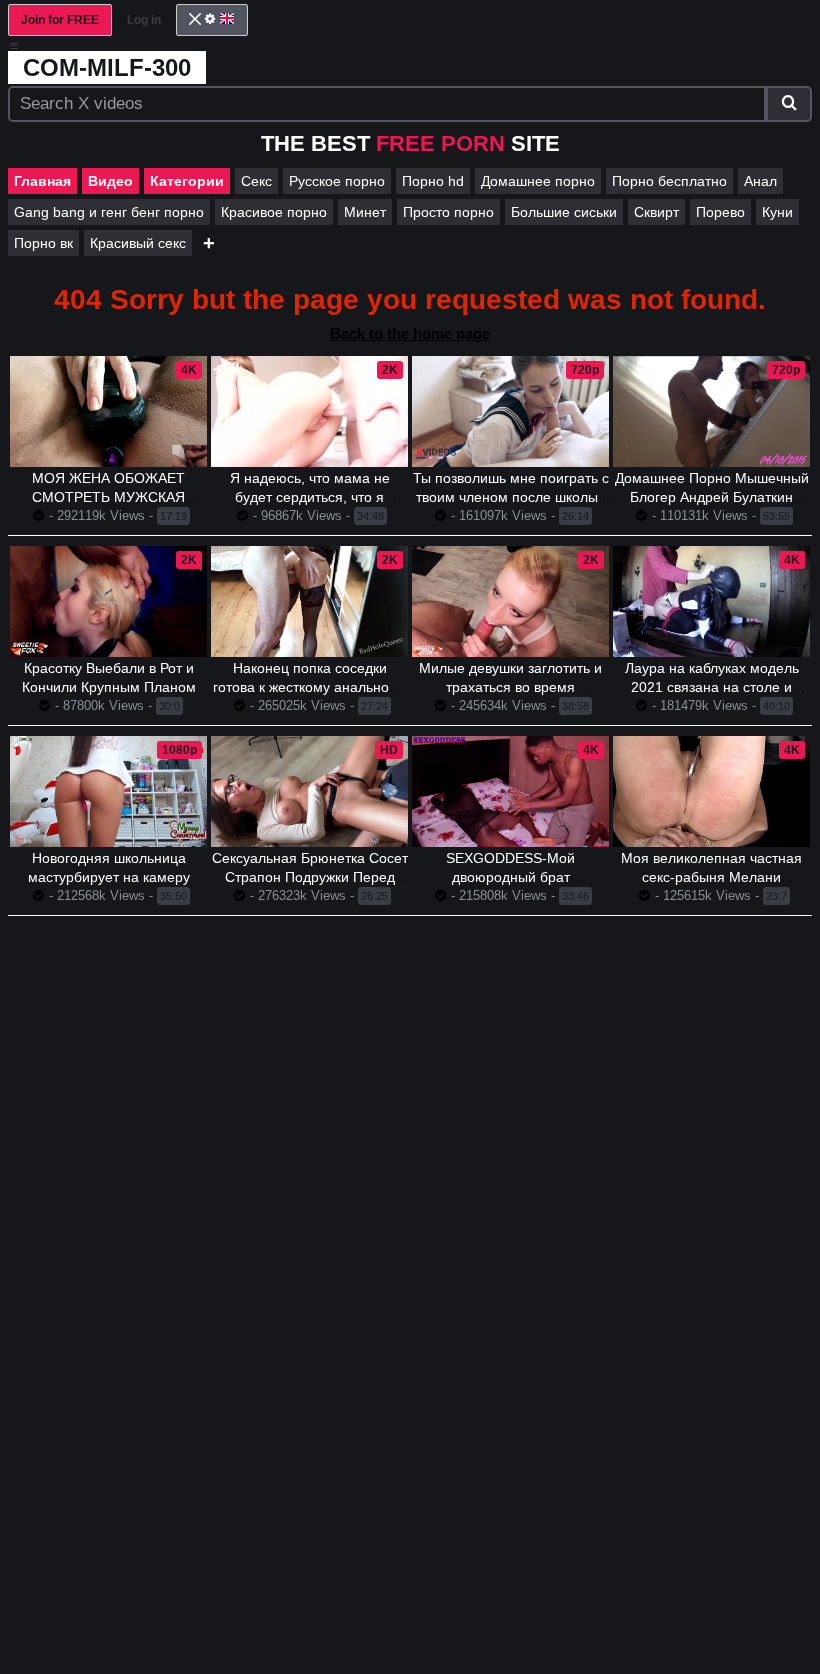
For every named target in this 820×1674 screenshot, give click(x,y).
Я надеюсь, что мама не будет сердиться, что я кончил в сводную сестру (309, 497)
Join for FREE (60, 20)
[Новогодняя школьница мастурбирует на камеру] (108, 791)
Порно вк (43, 243)
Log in (144, 20)
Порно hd (433, 181)
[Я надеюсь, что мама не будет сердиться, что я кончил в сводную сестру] (309, 411)
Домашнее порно (538, 181)
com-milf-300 (107, 67)
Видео (110, 181)
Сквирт (656, 212)
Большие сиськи (564, 212)
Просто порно (448, 212)
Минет (365, 212)
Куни (777, 212)
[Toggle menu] (14, 46)
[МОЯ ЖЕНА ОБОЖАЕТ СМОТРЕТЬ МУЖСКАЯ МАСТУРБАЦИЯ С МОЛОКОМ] (108, 411)
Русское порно (337, 181)
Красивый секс (138, 243)
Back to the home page (410, 333)
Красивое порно (274, 212)
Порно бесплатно (669, 181)
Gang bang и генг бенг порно (109, 212)
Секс (256, 181)
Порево (720, 212)
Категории (187, 181)
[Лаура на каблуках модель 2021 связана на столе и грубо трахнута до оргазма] (711, 601)
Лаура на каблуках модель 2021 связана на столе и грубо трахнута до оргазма (711, 687)
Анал (760, 181)
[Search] (789, 104)
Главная (42, 181)
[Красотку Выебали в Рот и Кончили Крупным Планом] (108, 601)
